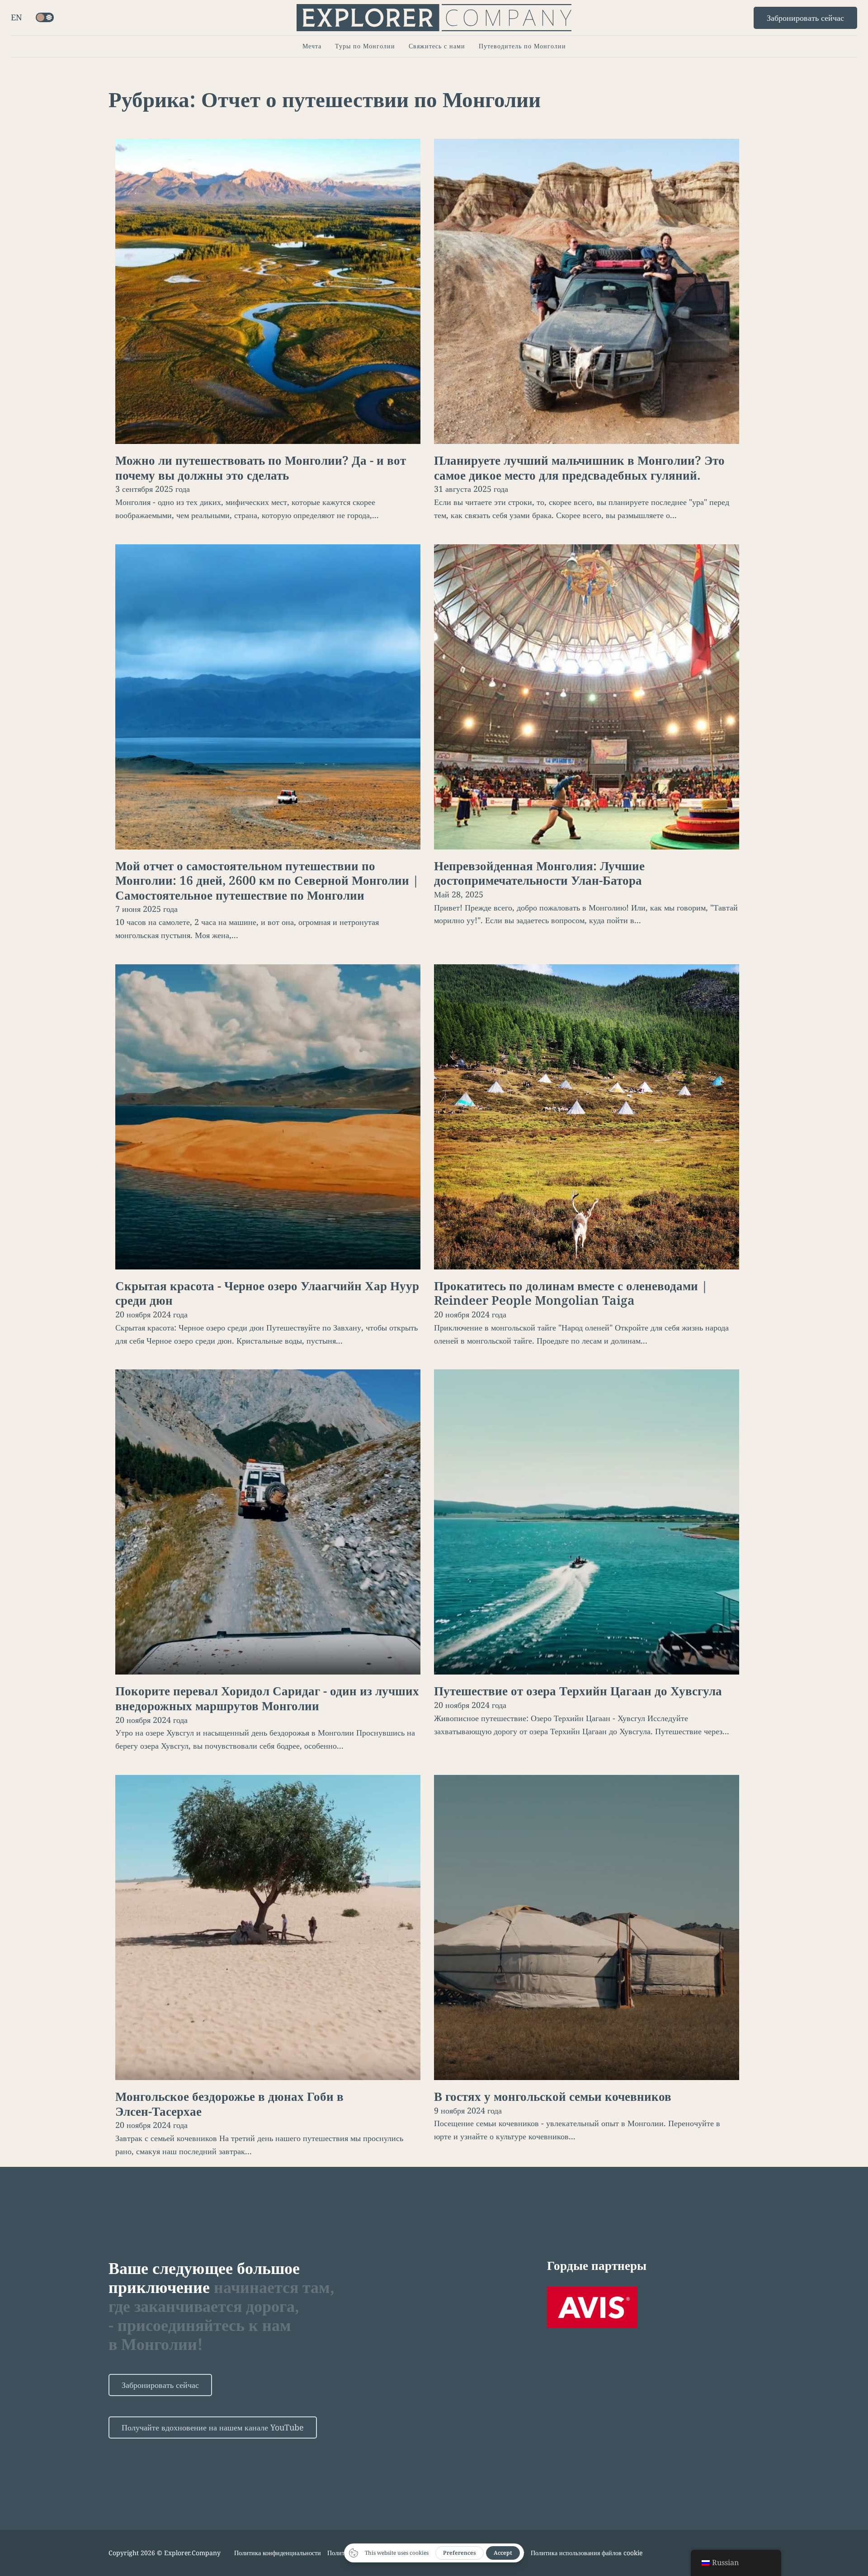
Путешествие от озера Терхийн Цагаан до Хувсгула (578, 1691)
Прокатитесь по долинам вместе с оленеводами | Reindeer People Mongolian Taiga (571, 1293)
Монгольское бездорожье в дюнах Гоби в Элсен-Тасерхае (229, 2104)
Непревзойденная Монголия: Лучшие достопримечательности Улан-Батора (539, 873)
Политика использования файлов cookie (587, 2553)
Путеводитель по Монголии (522, 46)
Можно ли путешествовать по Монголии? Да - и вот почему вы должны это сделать (261, 468)
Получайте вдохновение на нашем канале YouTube (213, 2427)
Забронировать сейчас (805, 18)
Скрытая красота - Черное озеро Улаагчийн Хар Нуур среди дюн (267, 1293)
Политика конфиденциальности (278, 2553)
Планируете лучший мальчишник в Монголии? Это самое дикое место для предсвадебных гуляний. (579, 468)
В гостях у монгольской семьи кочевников (553, 2096)
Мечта (312, 46)
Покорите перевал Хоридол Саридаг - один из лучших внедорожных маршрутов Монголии (267, 1698)
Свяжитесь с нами (437, 46)
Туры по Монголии (365, 46)
